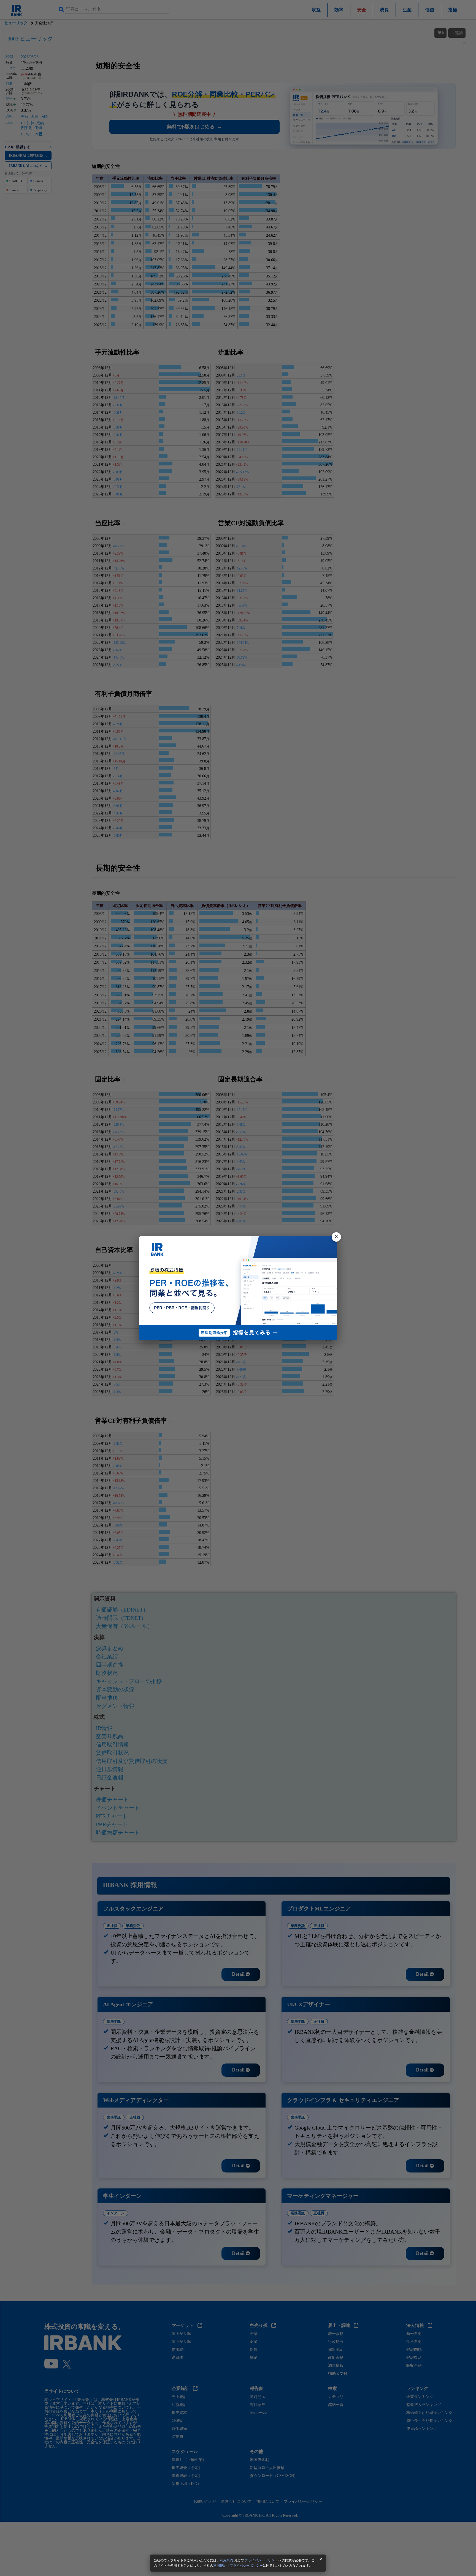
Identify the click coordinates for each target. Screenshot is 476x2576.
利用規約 (226, 2560)
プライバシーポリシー (261, 2560)
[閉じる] (336, 1237)
